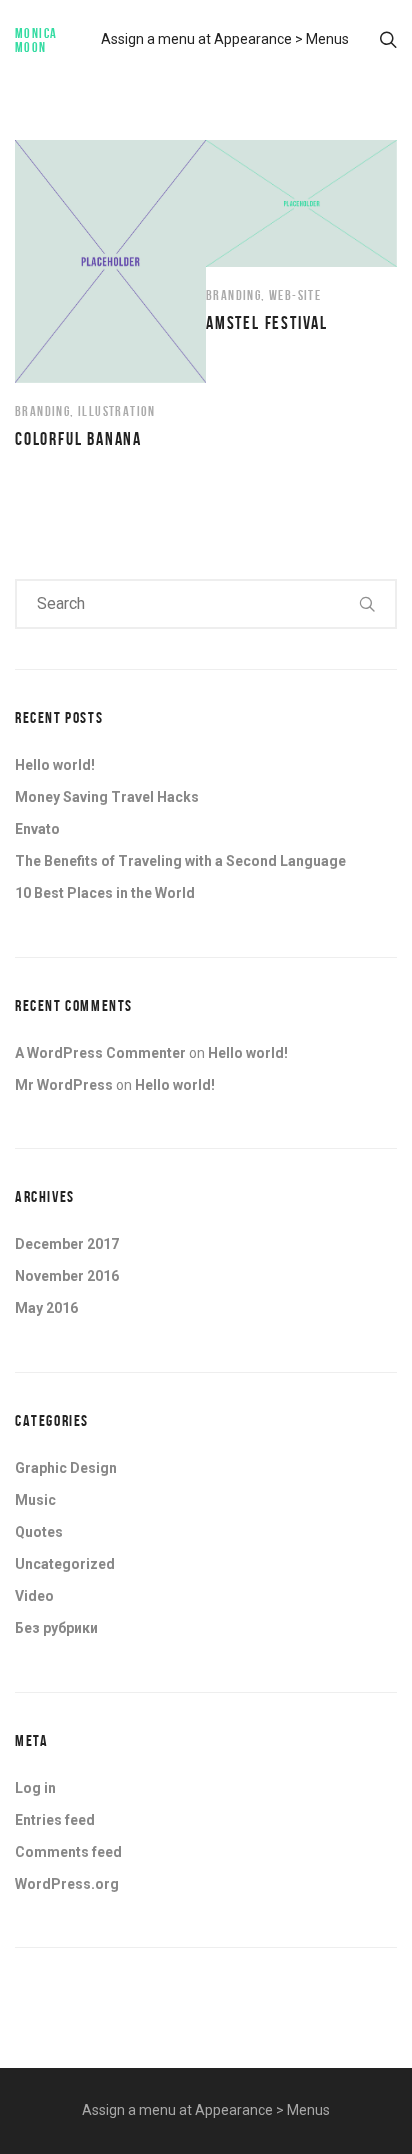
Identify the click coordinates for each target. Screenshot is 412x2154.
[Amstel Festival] (301, 237)
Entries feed (55, 1820)
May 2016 (46, 1308)
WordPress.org (67, 1884)
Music (35, 1500)
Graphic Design (66, 1468)
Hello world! (55, 765)
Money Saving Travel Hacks (107, 797)
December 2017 (67, 1244)
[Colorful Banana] (110, 295)
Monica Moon (36, 40)
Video (34, 1596)
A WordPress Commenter (100, 1053)
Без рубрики (56, 1628)
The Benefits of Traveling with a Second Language (180, 861)
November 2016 (67, 1276)
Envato (37, 829)
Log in (35, 1788)
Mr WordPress (64, 1085)
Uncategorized (65, 1564)
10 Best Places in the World (105, 893)
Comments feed (68, 1852)
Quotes (39, 1532)
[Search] (368, 604)
